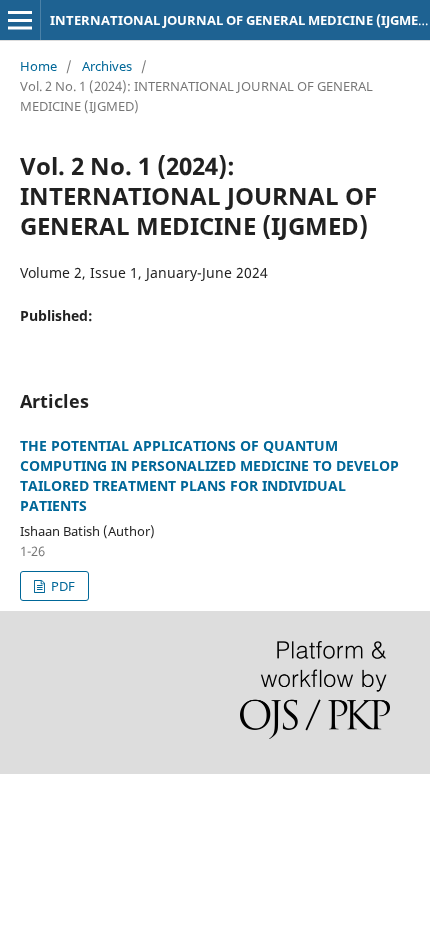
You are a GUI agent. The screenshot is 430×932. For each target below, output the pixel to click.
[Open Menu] (20, 20)
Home (38, 66)
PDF (61, 586)
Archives (107, 66)
